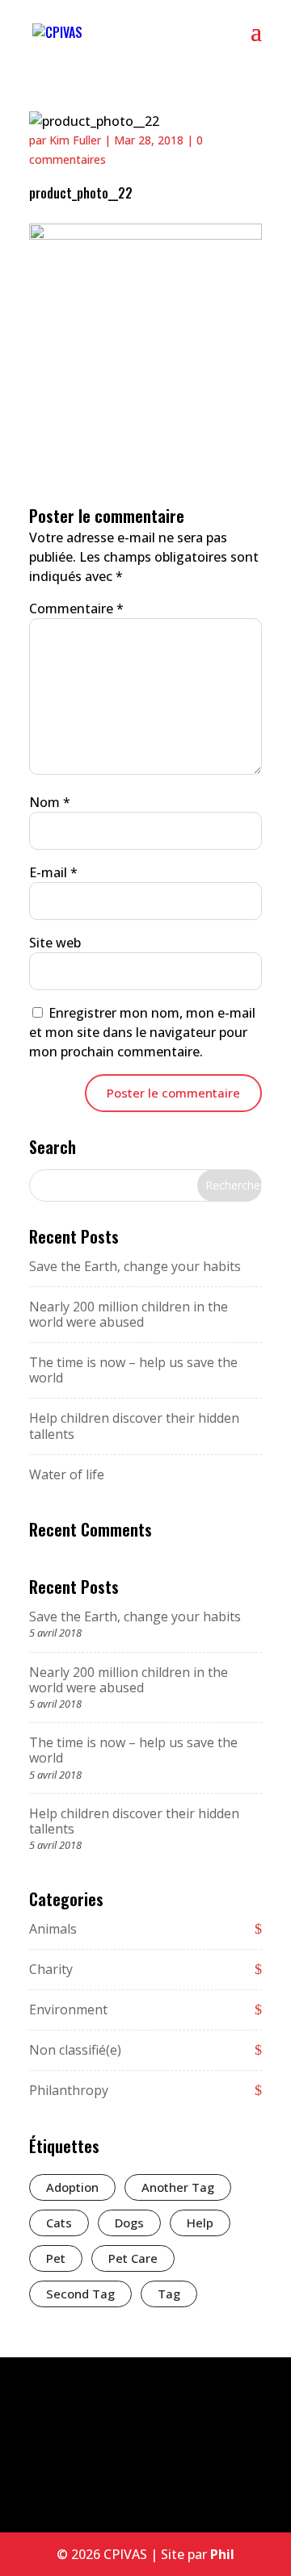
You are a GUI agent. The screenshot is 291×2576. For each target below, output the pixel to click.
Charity (51, 1969)
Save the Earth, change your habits (135, 1266)
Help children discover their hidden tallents (134, 1426)
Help (200, 2223)
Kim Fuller (75, 140)
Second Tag (80, 2294)
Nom (50, 802)
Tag (169, 2294)
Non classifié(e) (75, 2050)
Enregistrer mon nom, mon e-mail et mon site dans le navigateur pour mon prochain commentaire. (142, 1032)
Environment (68, 2009)
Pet (56, 2258)
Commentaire (76, 608)
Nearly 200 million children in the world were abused (129, 1314)
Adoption (72, 2187)
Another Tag (178, 2187)
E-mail (53, 872)
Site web (55, 943)
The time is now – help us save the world (133, 1370)
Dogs (129, 2223)
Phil (222, 2554)
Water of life (67, 1474)
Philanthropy (69, 2090)
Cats (59, 2223)
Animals (53, 1929)
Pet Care (133, 2258)
